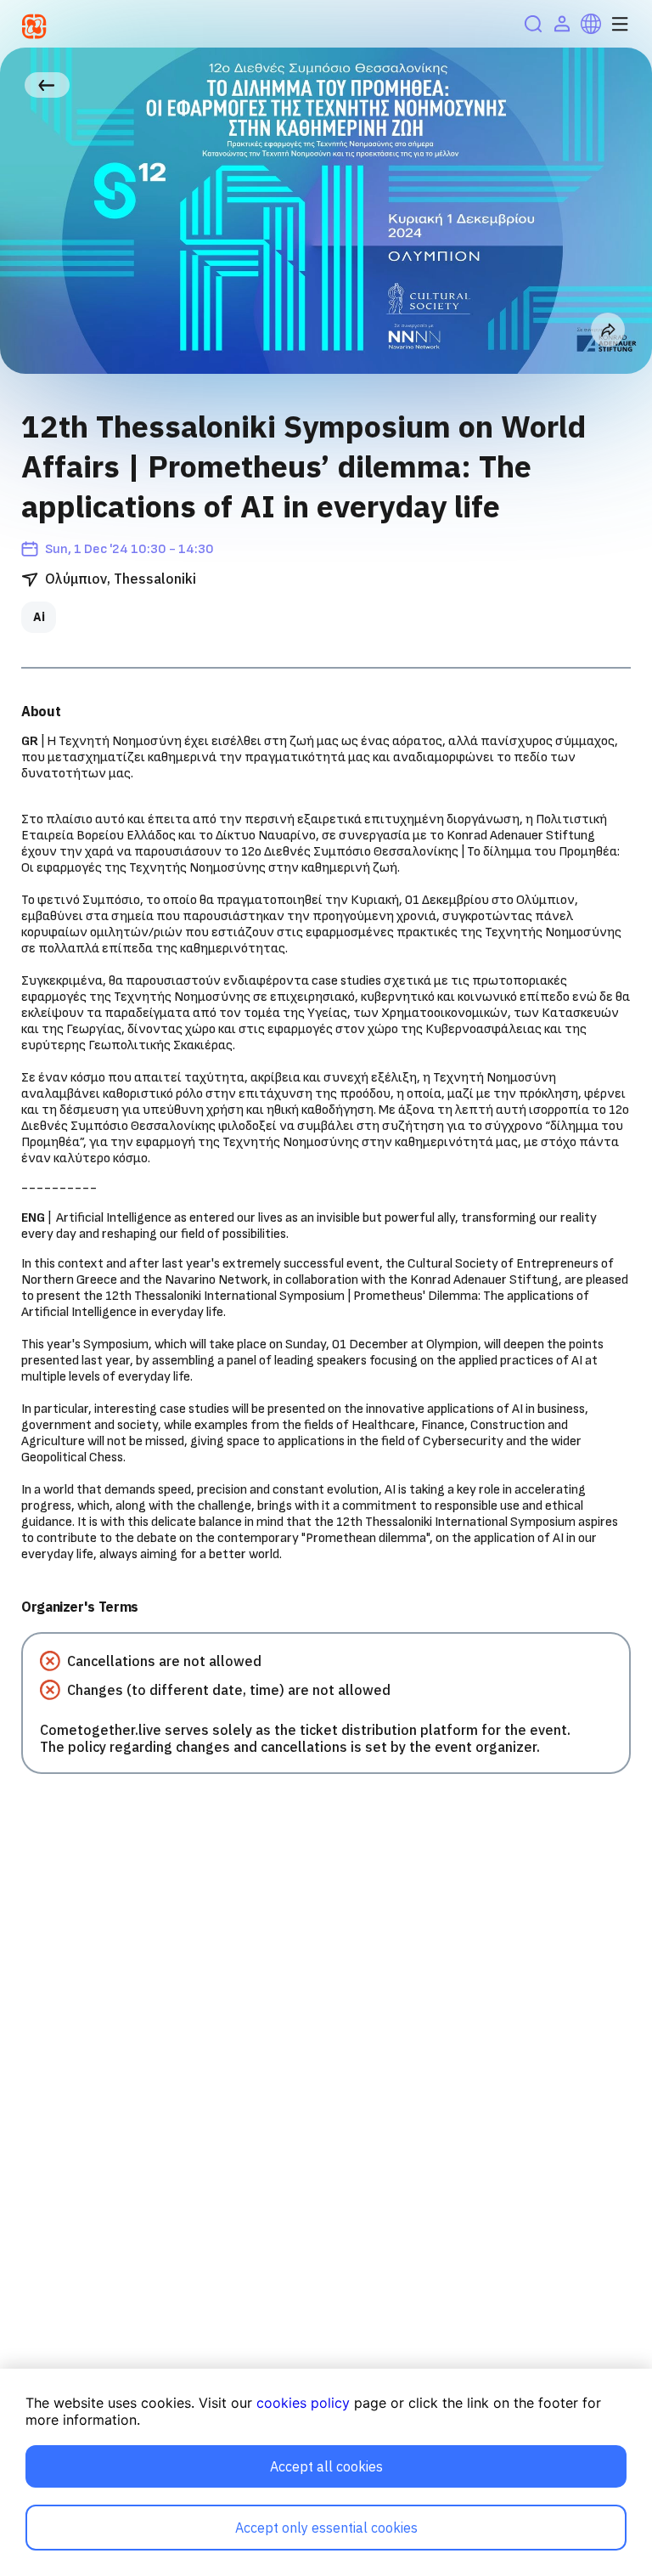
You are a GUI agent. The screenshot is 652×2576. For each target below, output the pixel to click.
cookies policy (303, 2403)
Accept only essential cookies (326, 2528)
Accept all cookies (326, 2466)
